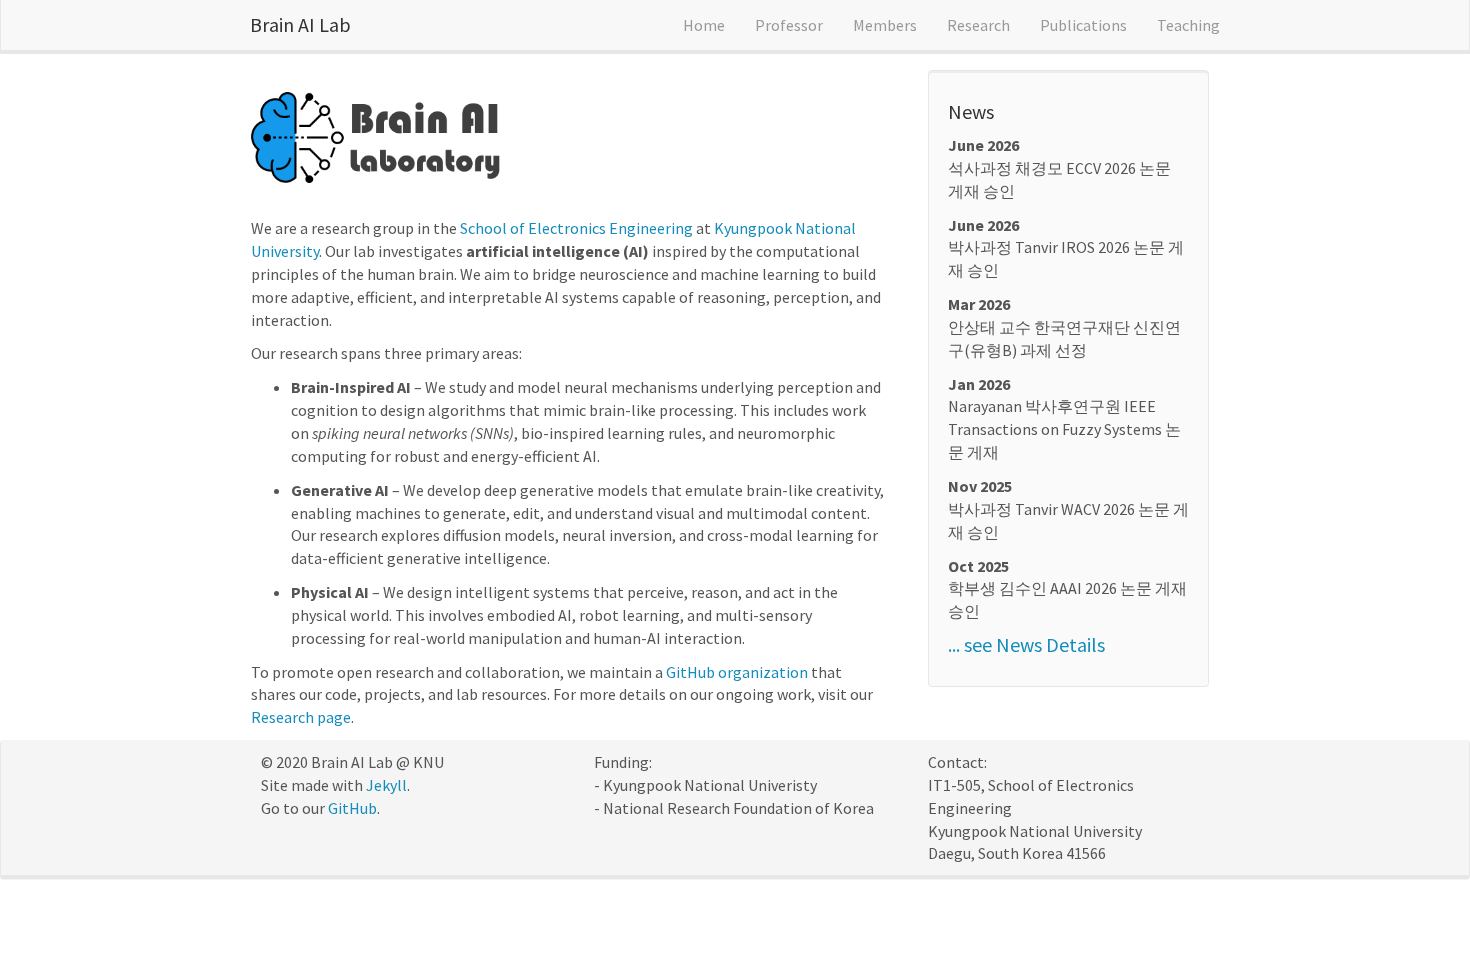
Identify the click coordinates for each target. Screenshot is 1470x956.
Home (704, 25)
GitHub (352, 808)
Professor (789, 25)
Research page (301, 717)
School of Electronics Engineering (576, 228)
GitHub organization (737, 672)
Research (978, 25)
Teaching (1188, 25)
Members (885, 25)
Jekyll (386, 785)
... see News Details (1026, 644)
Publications (1083, 25)
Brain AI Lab (300, 24)
